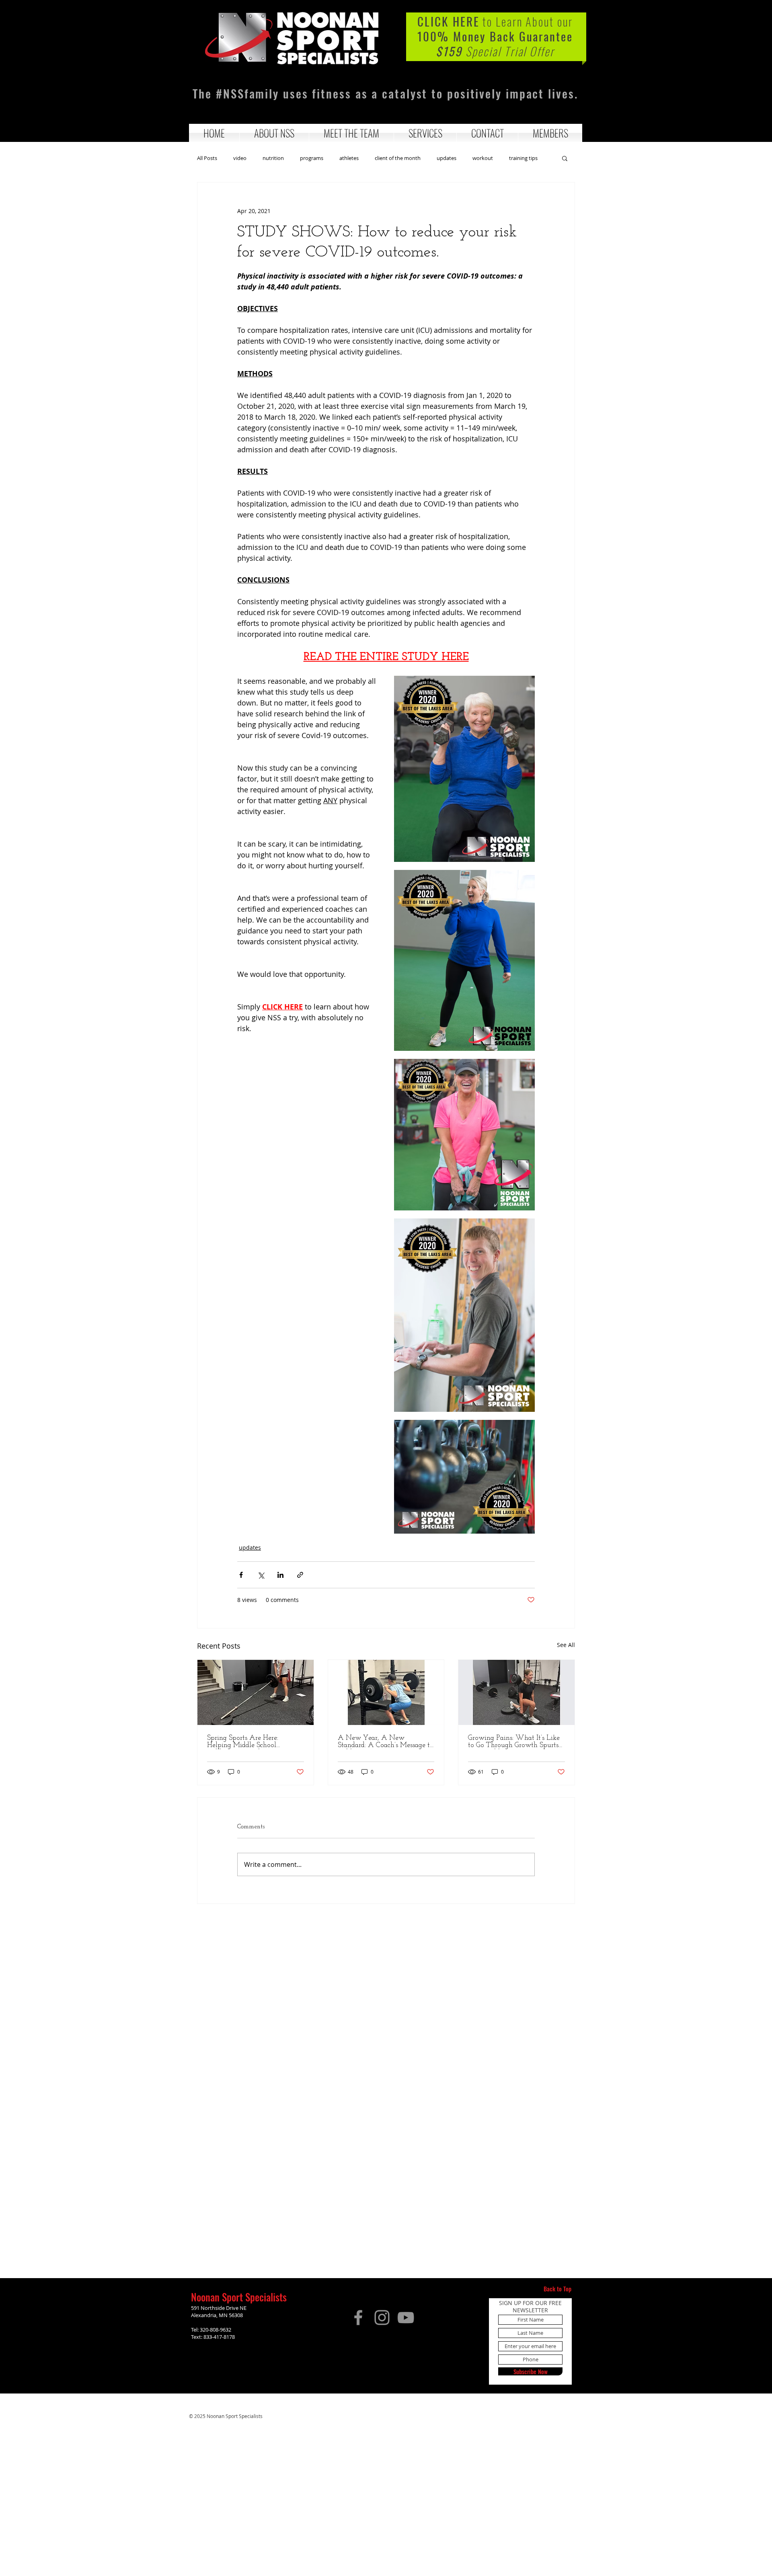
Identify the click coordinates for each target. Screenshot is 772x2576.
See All (566, 1645)
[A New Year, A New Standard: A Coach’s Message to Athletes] (386, 1692)
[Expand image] (464, 769)
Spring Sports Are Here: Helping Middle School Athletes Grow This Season (248, 1742)
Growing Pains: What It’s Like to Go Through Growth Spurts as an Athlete (514, 1742)
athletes (349, 158)
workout (483, 158)
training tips (523, 158)
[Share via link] (300, 1575)
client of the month (398, 158)
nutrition (273, 158)
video (240, 158)
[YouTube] (406, 2318)
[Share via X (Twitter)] (261, 1575)
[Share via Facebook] (241, 1575)
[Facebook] (358, 2318)
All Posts (207, 158)
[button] (274, 133)
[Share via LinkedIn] (280, 1575)
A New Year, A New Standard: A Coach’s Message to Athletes (386, 1742)
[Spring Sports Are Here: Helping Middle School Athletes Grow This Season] (256, 1692)
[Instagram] (382, 2318)
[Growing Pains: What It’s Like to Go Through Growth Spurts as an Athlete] (516, 1692)
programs (312, 158)
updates (447, 158)
